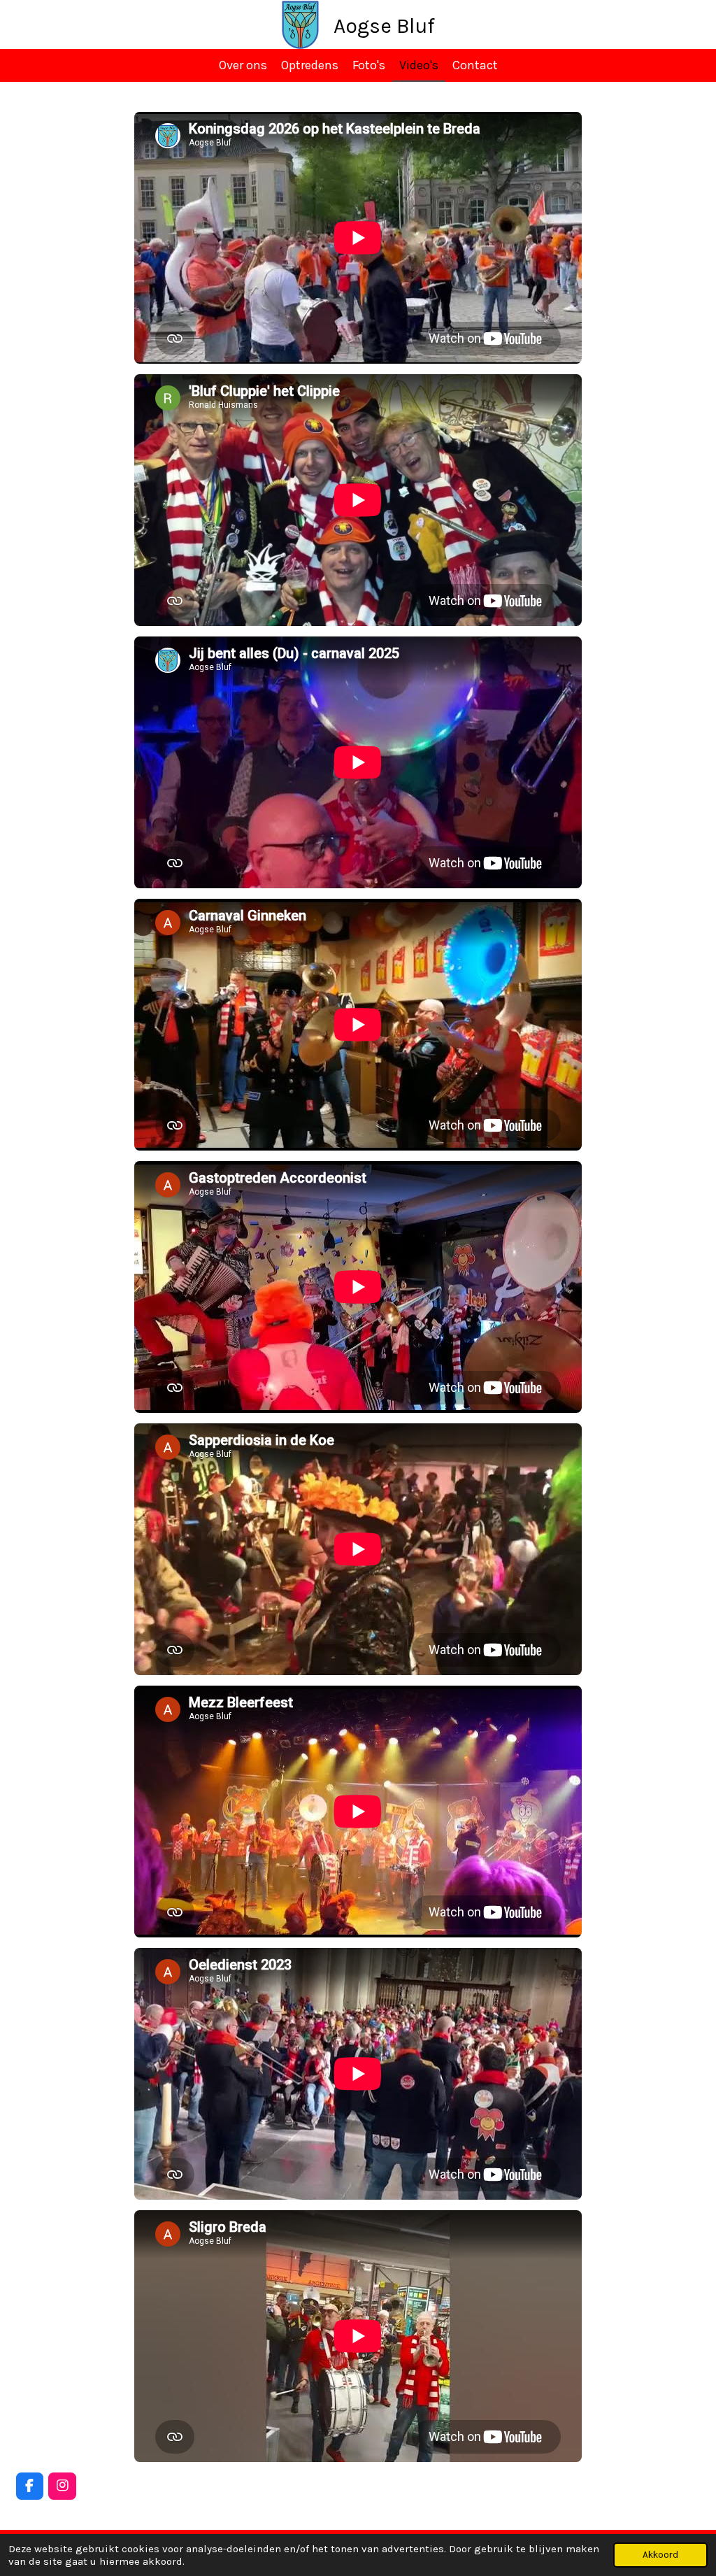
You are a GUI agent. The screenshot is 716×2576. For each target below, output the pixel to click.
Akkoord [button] (660, 2555)
